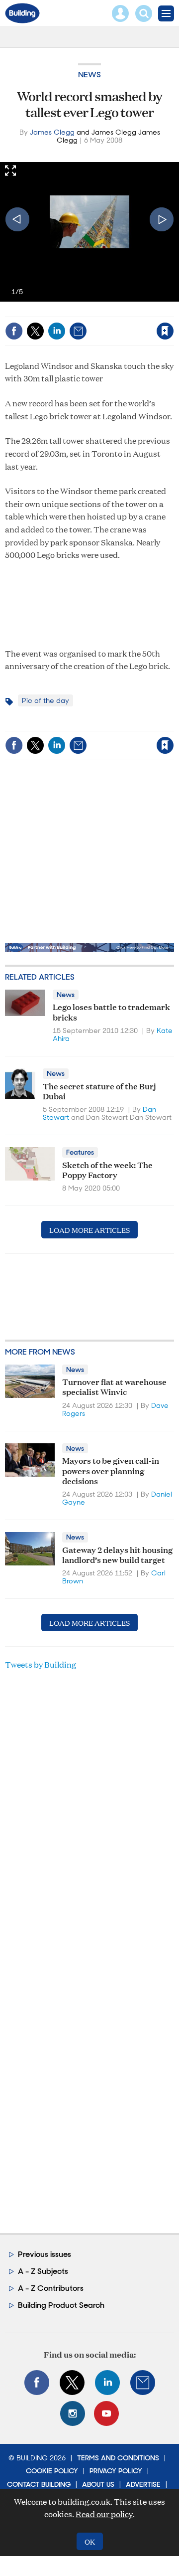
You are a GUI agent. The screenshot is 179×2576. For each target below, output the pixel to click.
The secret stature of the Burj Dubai (99, 1091)
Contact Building (39, 2484)
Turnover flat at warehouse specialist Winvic (114, 1386)
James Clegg (52, 132)
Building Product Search (61, 2305)
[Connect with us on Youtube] (106, 2413)
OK (90, 2541)
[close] (96, 323)
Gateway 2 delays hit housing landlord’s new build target (117, 1554)
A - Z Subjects (43, 2271)
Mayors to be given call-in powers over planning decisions (111, 1470)
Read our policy (104, 2514)
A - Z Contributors (51, 2288)
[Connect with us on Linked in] (107, 2383)
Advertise (143, 2484)
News (89, 75)
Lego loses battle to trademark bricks (111, 1011)
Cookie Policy (52, 2471)
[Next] (162, 219)
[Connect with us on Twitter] (72, 2383)
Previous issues (45, 2254)
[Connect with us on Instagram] (73, 2413)
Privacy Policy (116, 2471)
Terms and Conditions (118, 2458)
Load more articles (89, 1230)
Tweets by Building (41, 1664)
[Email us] (143, 2383)
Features (80, 1152)
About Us (98, 2484)
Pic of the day (45, 700)
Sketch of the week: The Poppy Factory (107, 1169)
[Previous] (17, 219)
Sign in (48, 310)
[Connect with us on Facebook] (37, 2383)
